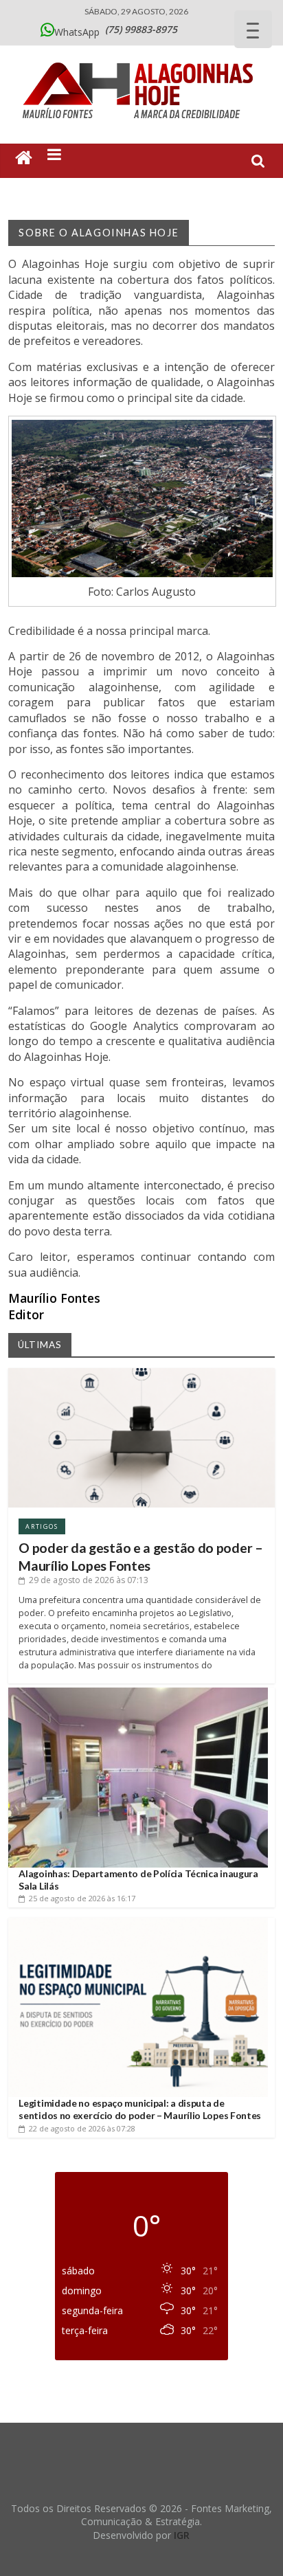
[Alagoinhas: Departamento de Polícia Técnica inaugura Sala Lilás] (138, 1693)
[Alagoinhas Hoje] (141, 58)
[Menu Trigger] (253, 29)
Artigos (42, 1526)
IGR (182, 2535)
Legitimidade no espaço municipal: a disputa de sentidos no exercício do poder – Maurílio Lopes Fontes (140, 2109)
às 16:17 (82, 1898)
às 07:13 (89, 1580)
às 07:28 (82, 2128)
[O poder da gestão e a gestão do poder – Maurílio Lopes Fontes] (141, 1373)
